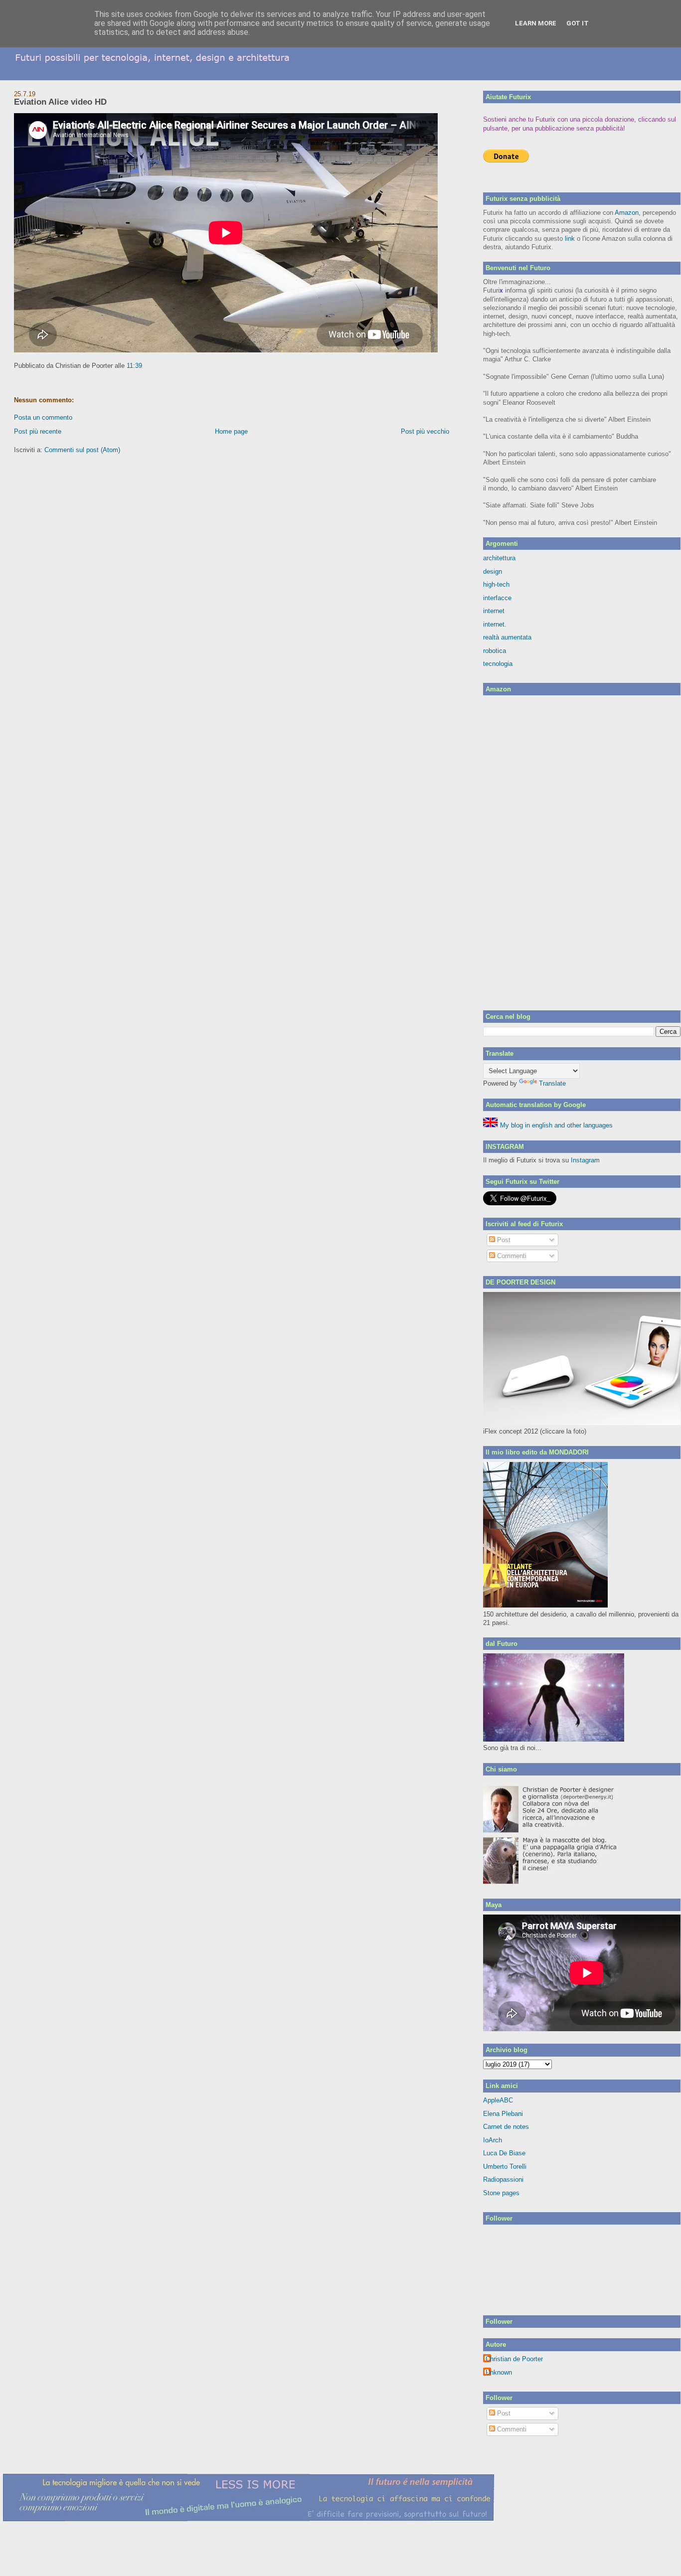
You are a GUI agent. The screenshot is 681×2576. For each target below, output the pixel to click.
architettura (499, 558)
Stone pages (501, 2193)
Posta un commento (43, 417)
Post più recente (38, 431)
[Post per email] (145, 366)
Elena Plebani (503, 2114)
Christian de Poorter (514, 2359)
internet (494, 611)
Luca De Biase (504, 2153)
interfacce (497, 598)
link (570, 239)
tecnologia (498, 664)
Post (503, 1240)
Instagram (585, 1160)
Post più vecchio (425, 431)
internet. (495, 624)
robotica (495, 651)
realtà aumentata (507, 637)
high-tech (496, 584)
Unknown (499, 2372)
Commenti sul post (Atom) (82, 450)
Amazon (627, 213)
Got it (578, 23)
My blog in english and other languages (555, 1125)
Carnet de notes (506, 2127)
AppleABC (498, 2100)
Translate (552, 1083)
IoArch (493, 2140)
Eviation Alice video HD (60, 102)
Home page (231, 431)
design (493, 571)
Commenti (511, 1256)
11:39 (134, 366)
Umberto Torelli (505, 2167)
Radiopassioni (503, 2179)
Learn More (536, 23)
